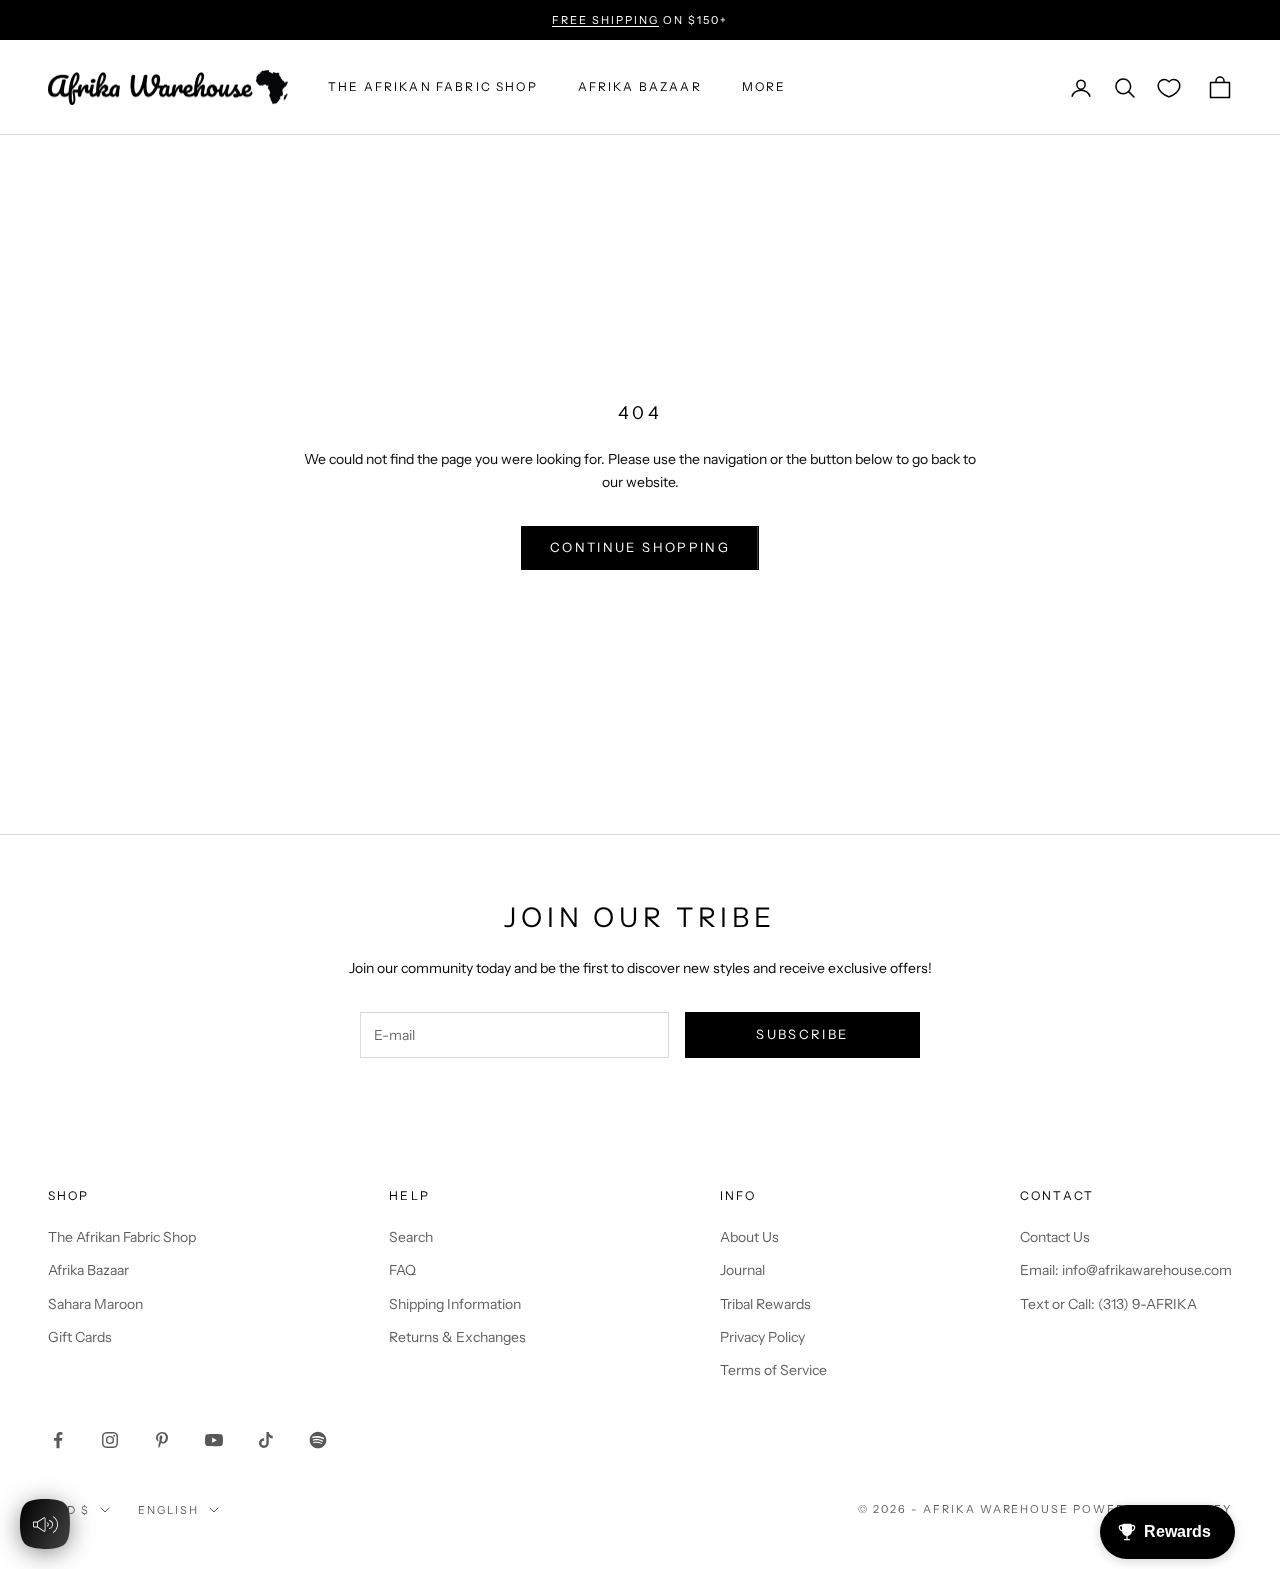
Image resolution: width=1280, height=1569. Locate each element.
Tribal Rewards (765, 1304)
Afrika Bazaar (88, 1270)
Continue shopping (640, 547)
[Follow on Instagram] (110, 1440)
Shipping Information (455, 1304)
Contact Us (1055, 1237)
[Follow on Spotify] (318, 1440)
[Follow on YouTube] (214, 1440)
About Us (749, 1237)
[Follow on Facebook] (58, 1440)
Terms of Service (773, 1370)
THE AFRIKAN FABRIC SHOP (433, 87)
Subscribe (802, 1034)
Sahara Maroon (95, 1304)
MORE (764, 87)
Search (411, 1237)
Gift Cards (80, 1337)
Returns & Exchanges (457, 1337)
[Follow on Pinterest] (162, 1440)
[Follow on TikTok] (266, 1440)
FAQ (402, 1270)
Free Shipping (605, 20)
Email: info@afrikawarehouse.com (1126, 1270)
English (168, 1510)
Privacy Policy (762, 1337)
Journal (742, 1270)
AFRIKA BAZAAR (640, 87)
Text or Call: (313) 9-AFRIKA (1108, 1304)
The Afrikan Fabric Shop (122, 1237)
